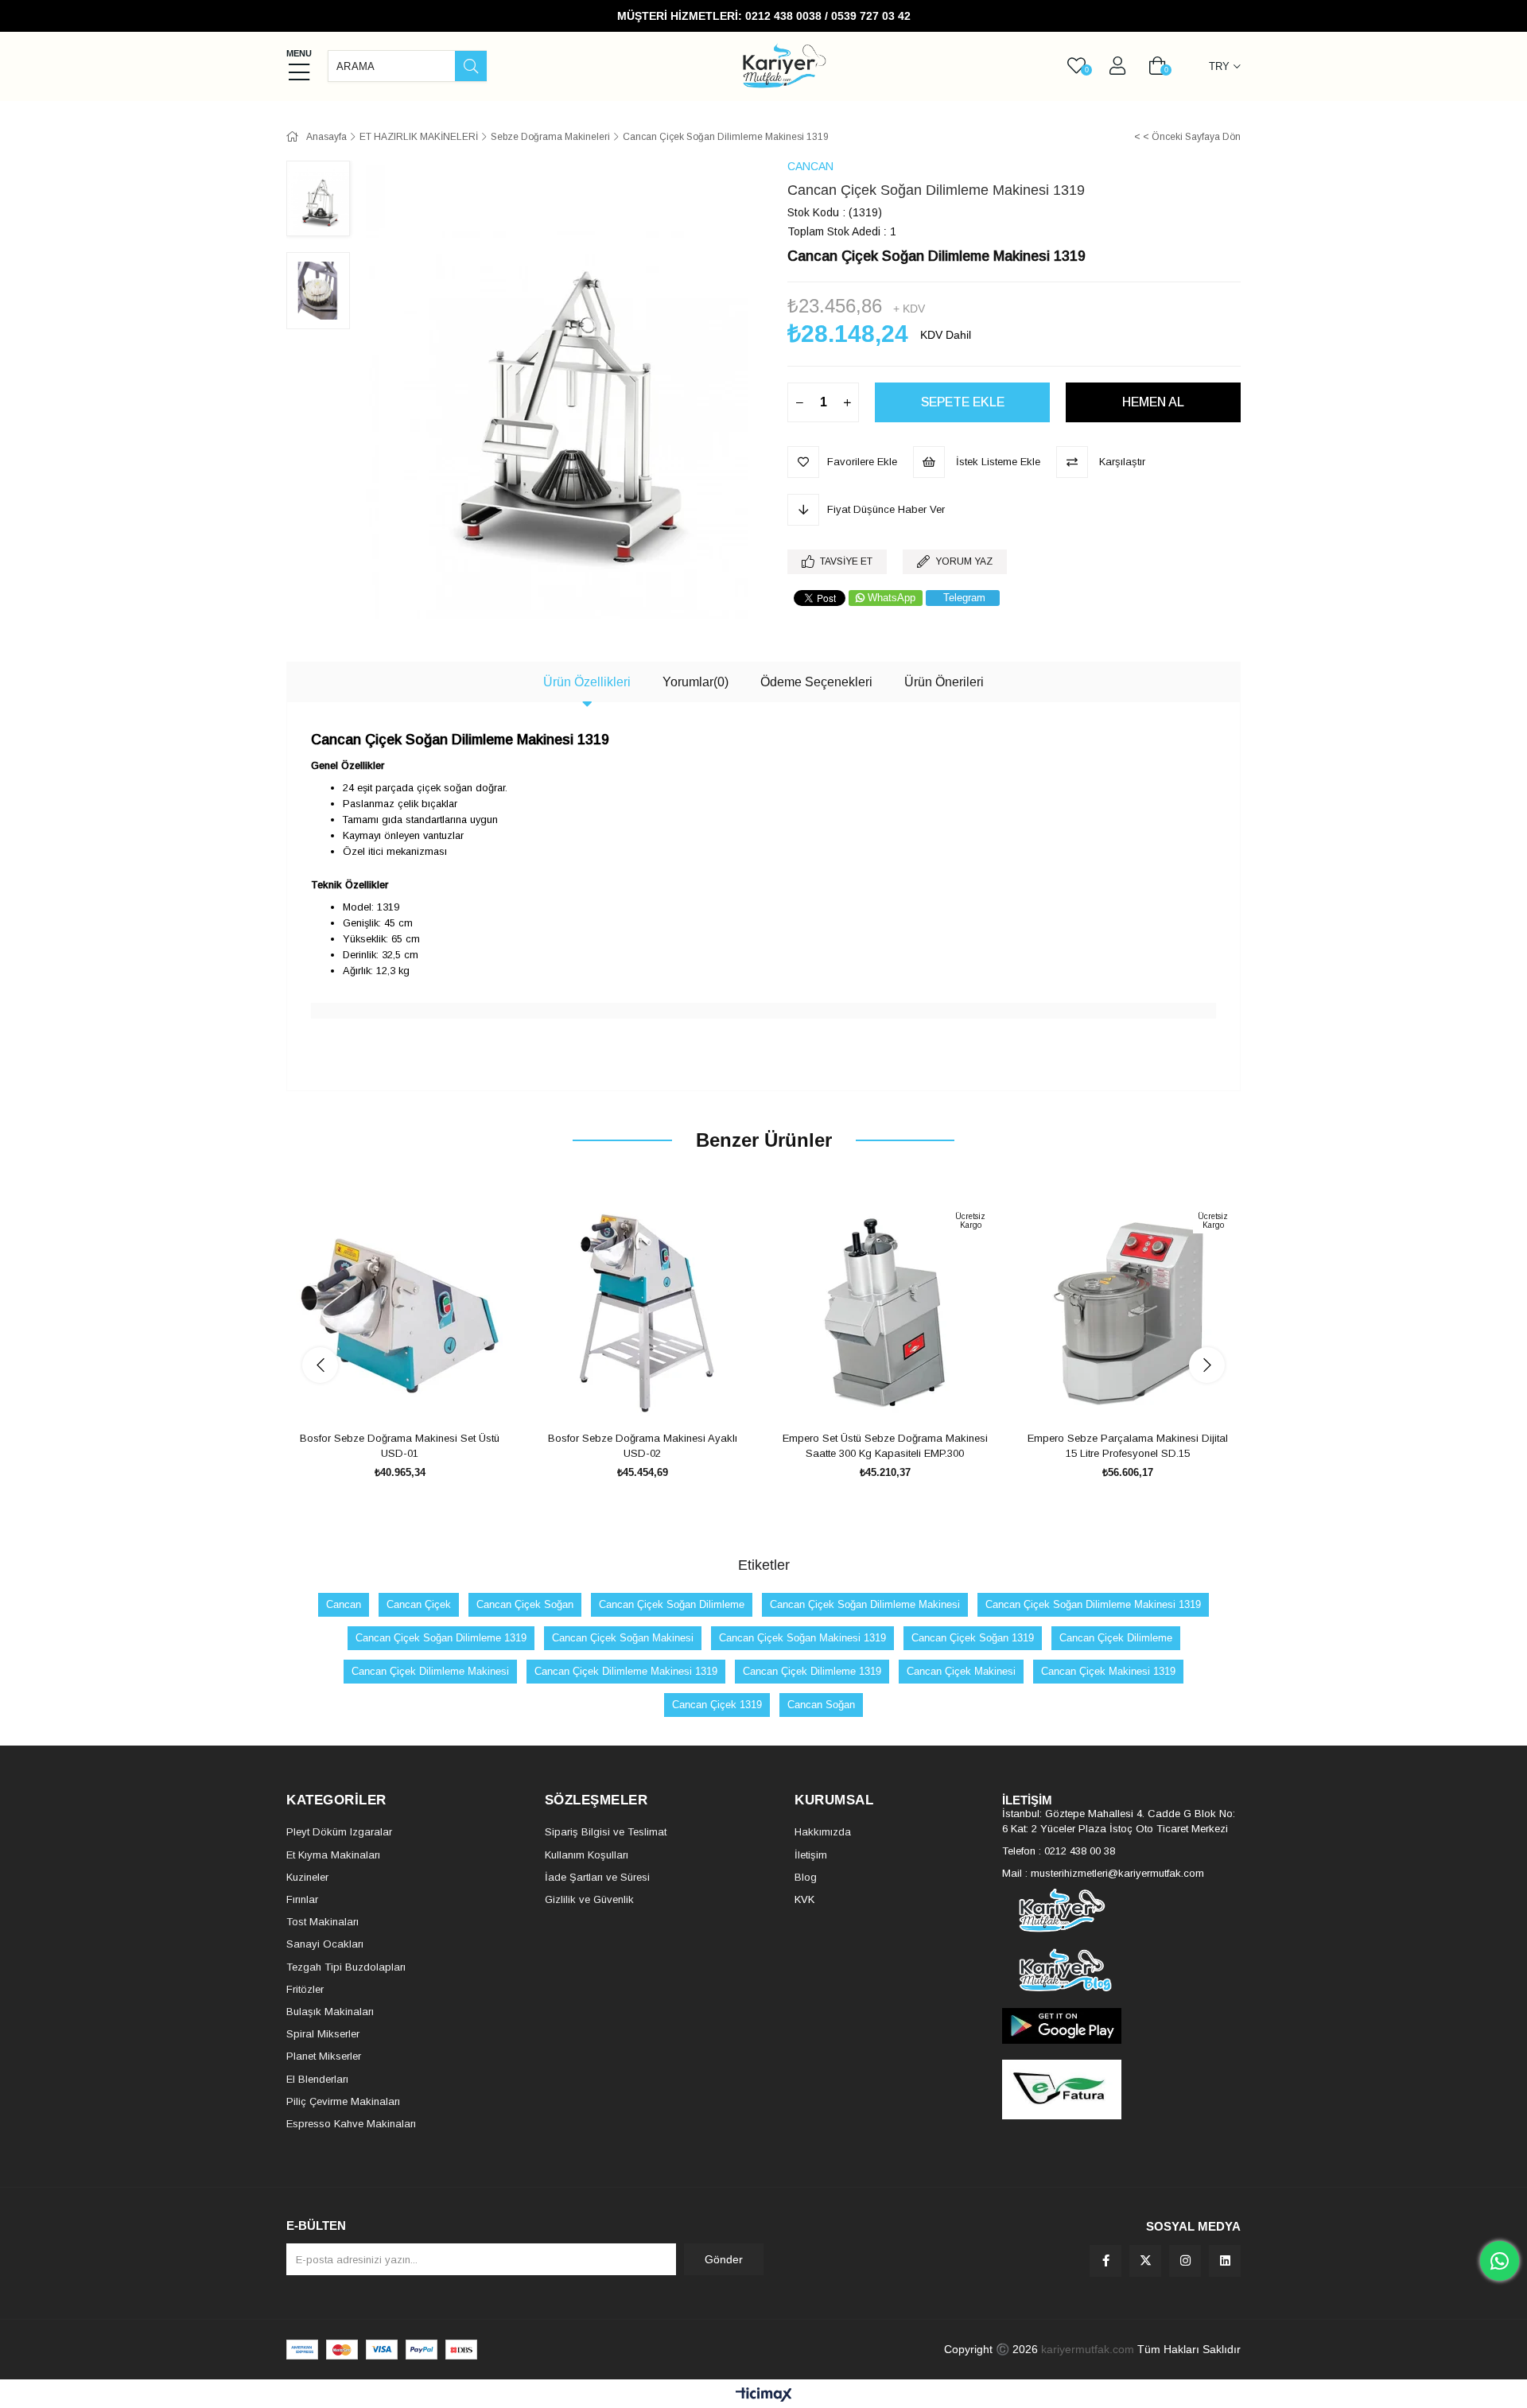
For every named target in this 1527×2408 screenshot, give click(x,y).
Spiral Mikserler (323, 2034)
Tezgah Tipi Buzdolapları (346, 1967)
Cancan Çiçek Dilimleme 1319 (812, 1671)
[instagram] (1185, 2261)
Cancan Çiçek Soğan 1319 (973, 1638)
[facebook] (1105, 2261)
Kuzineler (307, 1877)
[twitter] (1145, 2261)
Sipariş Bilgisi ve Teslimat (606, 1832)
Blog (806, 1877)
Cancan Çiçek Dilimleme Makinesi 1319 (626, 1671)
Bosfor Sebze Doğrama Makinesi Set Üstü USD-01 (400, 1446)
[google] (1121, 2026)
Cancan (344, 1604)
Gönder (724, 2259)
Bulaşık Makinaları (330, 2012)
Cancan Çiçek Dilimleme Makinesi (430, 1671)
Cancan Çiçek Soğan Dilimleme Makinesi (865, 1604)
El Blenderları (317, 2079)
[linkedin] (1225, 2261)
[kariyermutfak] (1121, 1911)
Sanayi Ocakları (325, 1944)
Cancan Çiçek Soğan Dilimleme (672, 1604)
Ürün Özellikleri (587, 682)
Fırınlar (302, 1899)
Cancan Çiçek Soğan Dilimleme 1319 (441, 1638)
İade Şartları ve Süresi (597, 1877)
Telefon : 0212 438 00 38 (1059, 1851)
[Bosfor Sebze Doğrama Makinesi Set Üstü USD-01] (400, 1313)
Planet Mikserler (324, 2056)
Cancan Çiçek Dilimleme (1116, 1638)
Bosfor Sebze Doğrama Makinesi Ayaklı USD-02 (643, 1446)
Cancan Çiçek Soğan (525, 1604)
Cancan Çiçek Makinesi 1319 (1108, 1671)
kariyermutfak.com (1088, 2349)
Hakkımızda (823, 1832)
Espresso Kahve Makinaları (351, 2124)
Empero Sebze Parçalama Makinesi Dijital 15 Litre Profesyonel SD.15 (1128, 1446)
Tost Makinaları (322, 1922)
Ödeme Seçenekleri (816, 682)
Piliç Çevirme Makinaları (343, 2101)
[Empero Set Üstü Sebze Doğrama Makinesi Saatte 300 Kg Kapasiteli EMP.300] (885, 1313)
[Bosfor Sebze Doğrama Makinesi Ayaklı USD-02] (642, 1313)
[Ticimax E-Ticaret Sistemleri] (764, 2396)
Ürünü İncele (418, 1397)
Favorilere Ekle (382, 1397)
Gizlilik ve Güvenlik (589, 1899)
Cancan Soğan (821, 1705)
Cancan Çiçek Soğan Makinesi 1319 (802, 1638)
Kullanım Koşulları (587, 1855)
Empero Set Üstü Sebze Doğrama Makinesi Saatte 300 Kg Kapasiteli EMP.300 (885, 1446)
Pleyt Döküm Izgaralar (339, 1832)
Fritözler (305, 1989)
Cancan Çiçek (419, 1604)
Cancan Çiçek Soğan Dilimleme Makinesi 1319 (1093, 1604)
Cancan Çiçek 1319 (717, 1705)
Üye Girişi (1117, 66)
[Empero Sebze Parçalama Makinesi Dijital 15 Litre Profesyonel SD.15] (1127, 1313)
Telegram (964, 598)
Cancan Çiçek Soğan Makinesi (623, 1638)
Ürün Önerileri (944, 682)
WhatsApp (892, 598)
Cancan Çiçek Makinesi (961, 1671)
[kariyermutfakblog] (1121, 1970)
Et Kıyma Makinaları (333, 1855)
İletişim (811, 1855)
